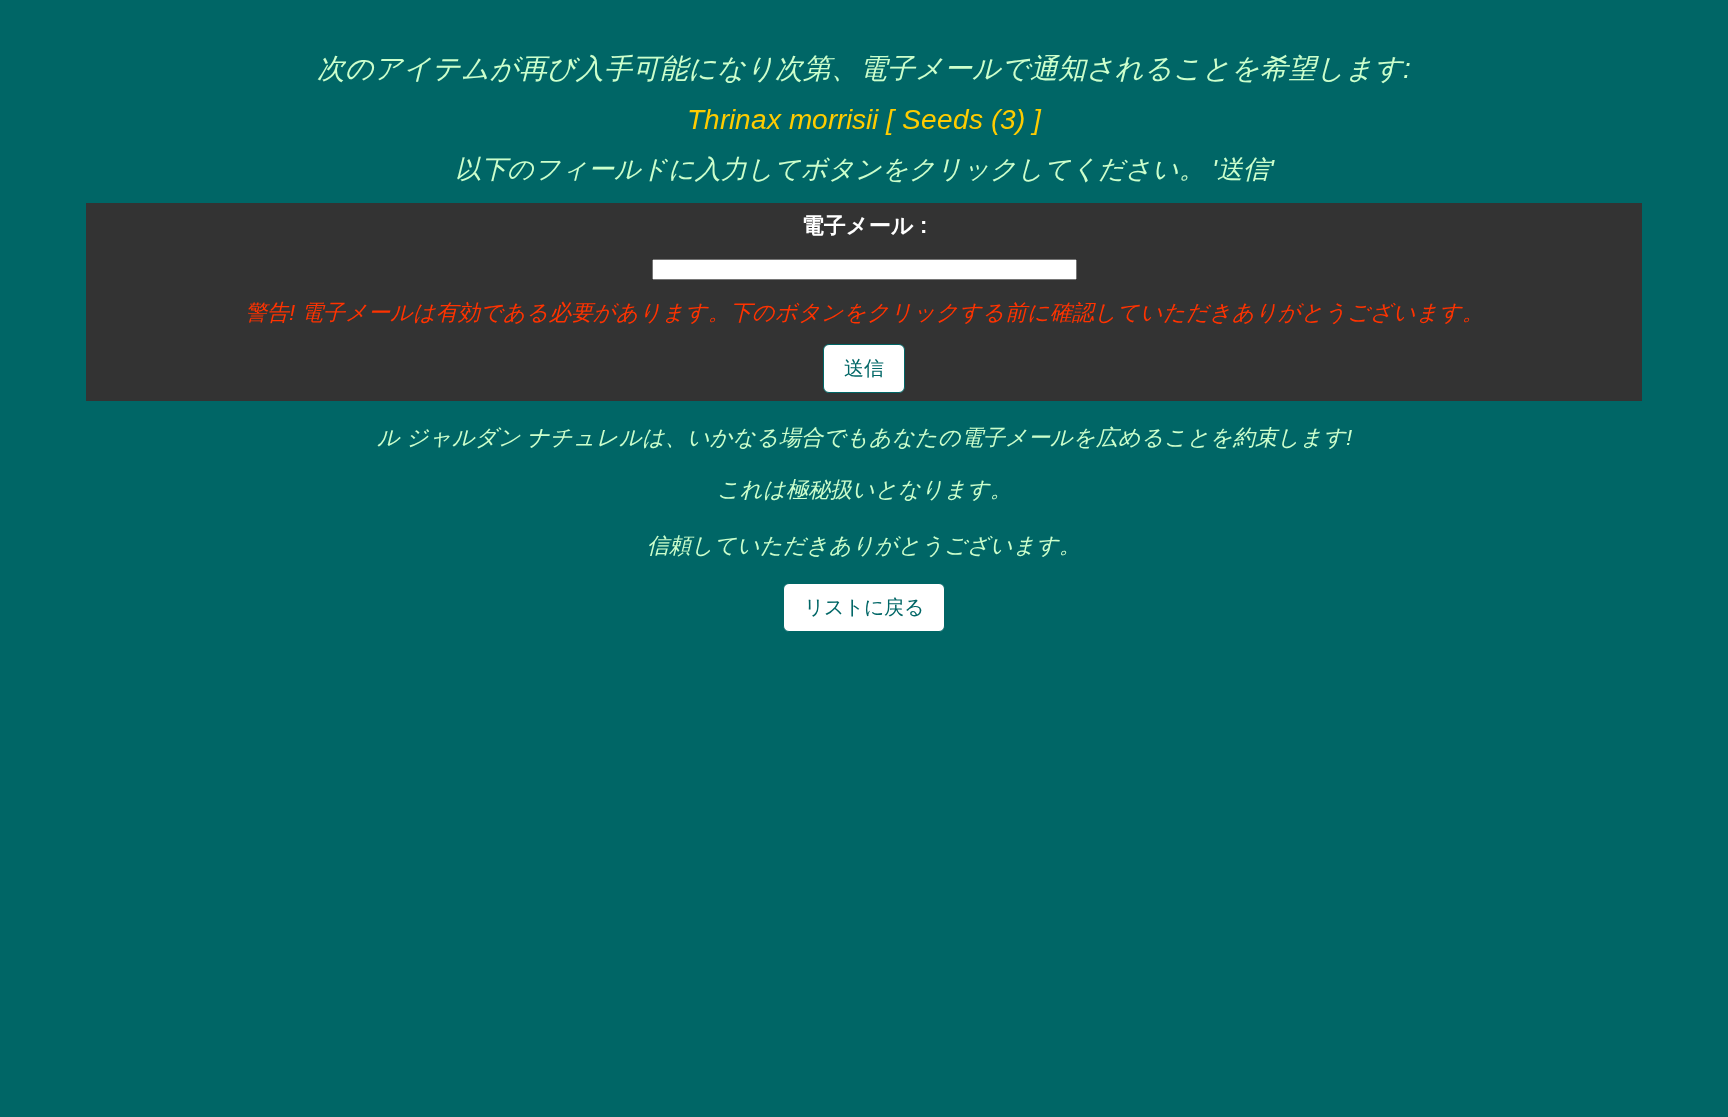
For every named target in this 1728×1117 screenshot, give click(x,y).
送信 (864, 368)
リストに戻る (864, 607)
